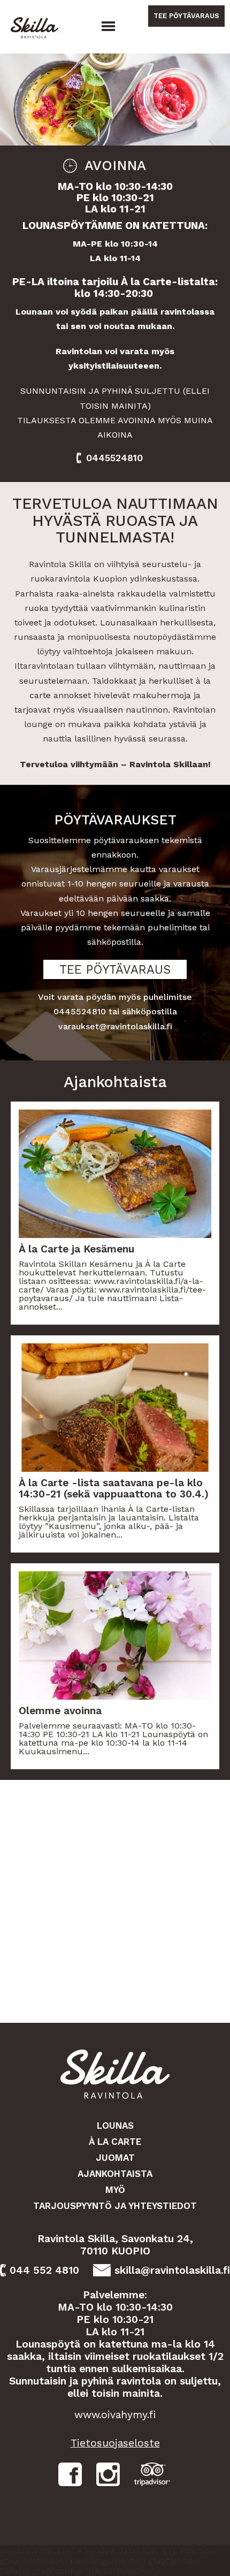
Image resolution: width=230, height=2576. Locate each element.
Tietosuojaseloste (115, 2443)
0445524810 (114, 458)
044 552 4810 (44, 2270)
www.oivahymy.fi (115, 2415)
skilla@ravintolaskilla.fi (172, 2270)
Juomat (115, 2158)
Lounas (115, 2126)
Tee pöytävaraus (186, 16)
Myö (115, 2190)
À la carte (115, 2142)
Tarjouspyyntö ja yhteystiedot (115, 2206)
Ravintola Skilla (37, 28)
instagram (108, 2474)
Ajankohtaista (115, 2174)
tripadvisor (153, 2474)
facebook (70, 2474)
